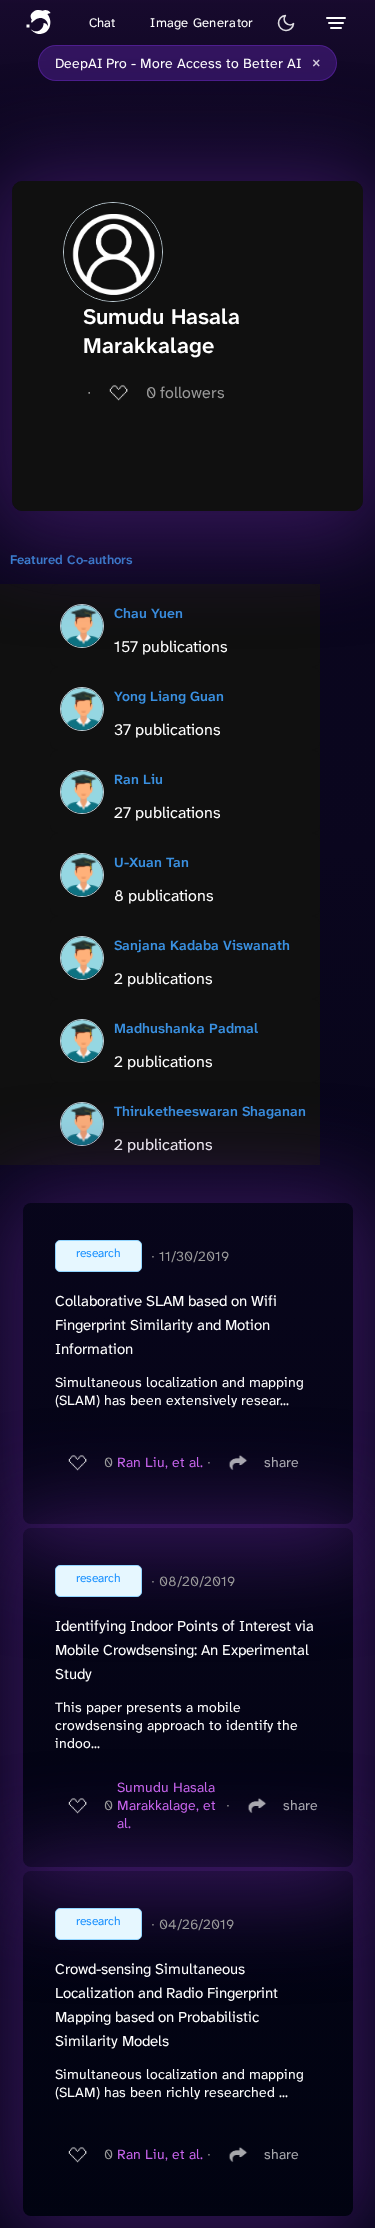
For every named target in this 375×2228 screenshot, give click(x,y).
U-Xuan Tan (151, 862)
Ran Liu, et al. (160, 1462)
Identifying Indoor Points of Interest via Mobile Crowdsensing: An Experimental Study (184, 1650)
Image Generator (201, 22)
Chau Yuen (148, 613)
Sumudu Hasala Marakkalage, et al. (166, 1805)
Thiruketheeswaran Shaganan (210, 1111)
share (281, 1462)
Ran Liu (138, 779)
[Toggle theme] (286, 23)
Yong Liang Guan (169, 696)
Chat (102, 22)
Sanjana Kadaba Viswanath (202, 945)
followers (185, 392)
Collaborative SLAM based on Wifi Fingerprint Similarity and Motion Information (166, 1325)
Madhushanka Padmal (186, 1028)
